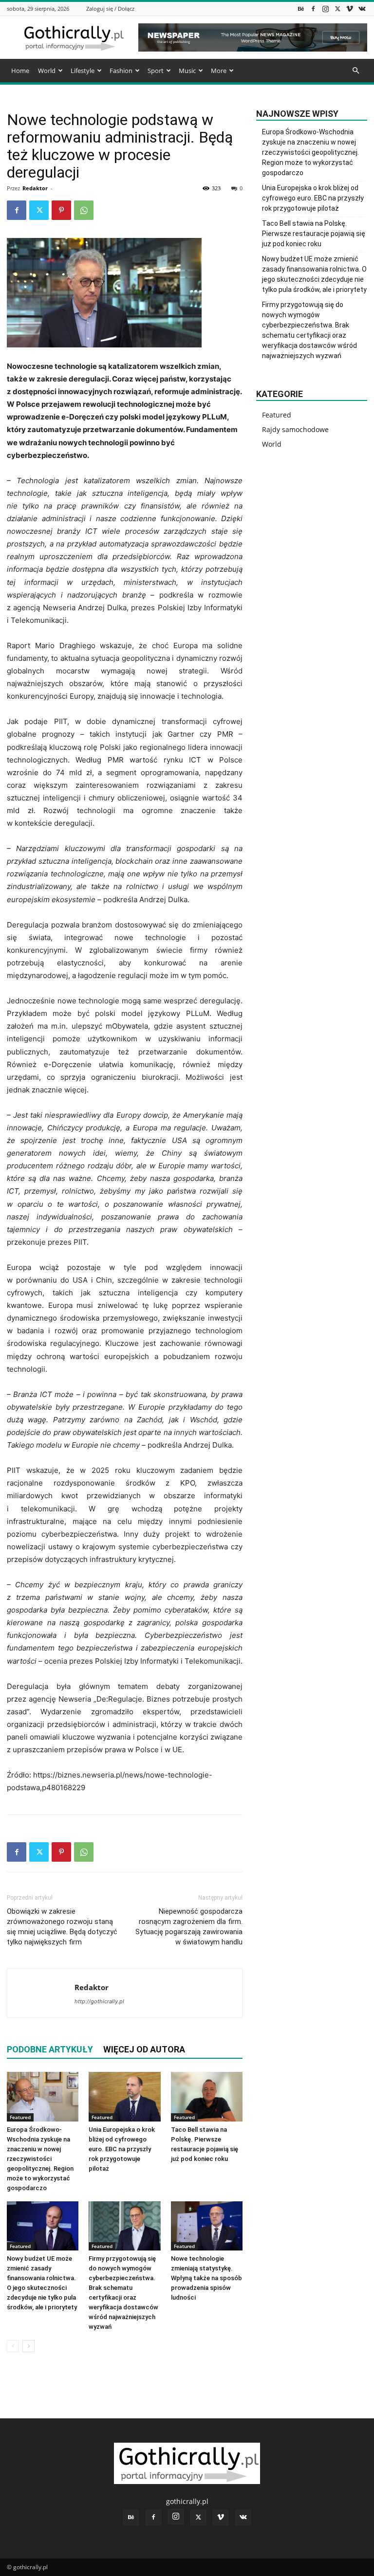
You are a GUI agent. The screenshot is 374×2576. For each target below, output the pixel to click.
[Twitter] (337, 9)
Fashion (121, 71)
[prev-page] (13, 2346)
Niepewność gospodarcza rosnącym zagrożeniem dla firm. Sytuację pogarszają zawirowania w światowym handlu (189, 1927)
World (47, 71)
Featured (20, 2117)
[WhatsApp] (84, 210)
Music (187, 71)
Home (20, 71)
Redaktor (35, 188)
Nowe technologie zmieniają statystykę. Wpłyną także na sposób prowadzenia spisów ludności (206, 2278)
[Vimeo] (350, 9)
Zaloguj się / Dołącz (110, 9)
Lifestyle (83, 71)
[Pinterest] (61, 210)
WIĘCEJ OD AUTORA (144, 2049)
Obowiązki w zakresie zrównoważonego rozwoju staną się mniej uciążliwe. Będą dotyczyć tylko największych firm (62, 1927)
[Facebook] (313, 9)
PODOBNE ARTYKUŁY (50, 2049)
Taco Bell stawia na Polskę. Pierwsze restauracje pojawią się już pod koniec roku (314, 234)
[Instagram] (325, 9)
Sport (156, 71)
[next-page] (28, 2346)
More (219, 71)
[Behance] (301, 9)
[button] (355, 71)
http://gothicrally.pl (99, 2001)
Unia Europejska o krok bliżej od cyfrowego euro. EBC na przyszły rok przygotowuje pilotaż (122, 2149)
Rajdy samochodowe (295, 429)
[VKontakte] (362, 9)
